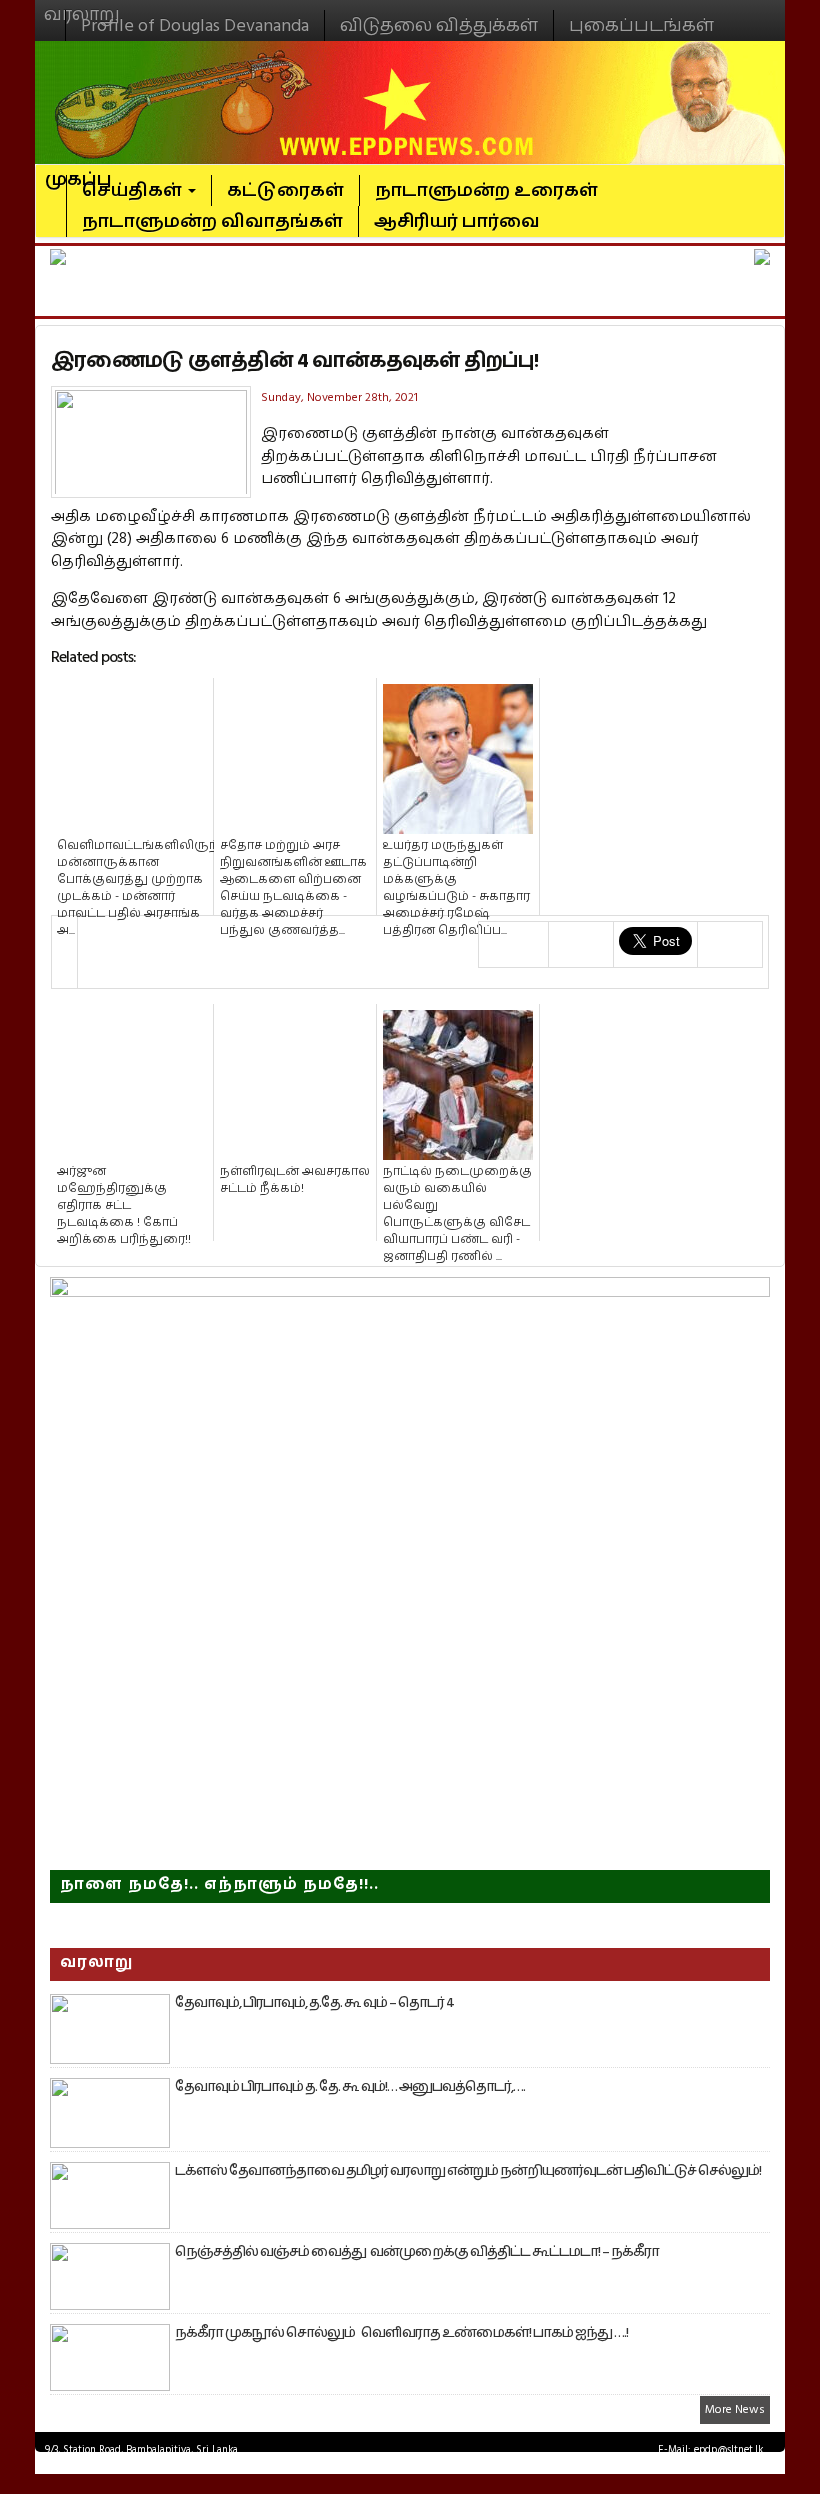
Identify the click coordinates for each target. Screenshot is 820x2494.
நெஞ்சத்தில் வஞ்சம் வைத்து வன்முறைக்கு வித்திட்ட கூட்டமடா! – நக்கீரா (417, 2252)
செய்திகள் (134, 190)
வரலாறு (82, 6)
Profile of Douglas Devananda (195, 25)
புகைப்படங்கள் (641, 25)
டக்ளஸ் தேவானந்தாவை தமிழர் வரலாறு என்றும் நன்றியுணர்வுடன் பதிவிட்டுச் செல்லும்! (468, 2171)
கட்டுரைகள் (285, 190)
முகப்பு (78, 171)
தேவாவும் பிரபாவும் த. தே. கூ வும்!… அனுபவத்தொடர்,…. (350, 2087)
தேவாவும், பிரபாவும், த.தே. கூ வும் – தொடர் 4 (314, 2003)
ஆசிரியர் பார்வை (457, 221)
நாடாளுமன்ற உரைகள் (486, 190)
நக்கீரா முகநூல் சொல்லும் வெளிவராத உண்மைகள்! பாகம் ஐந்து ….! (401, 2333)
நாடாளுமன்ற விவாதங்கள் (212, 221)
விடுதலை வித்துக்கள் (439, 25)
